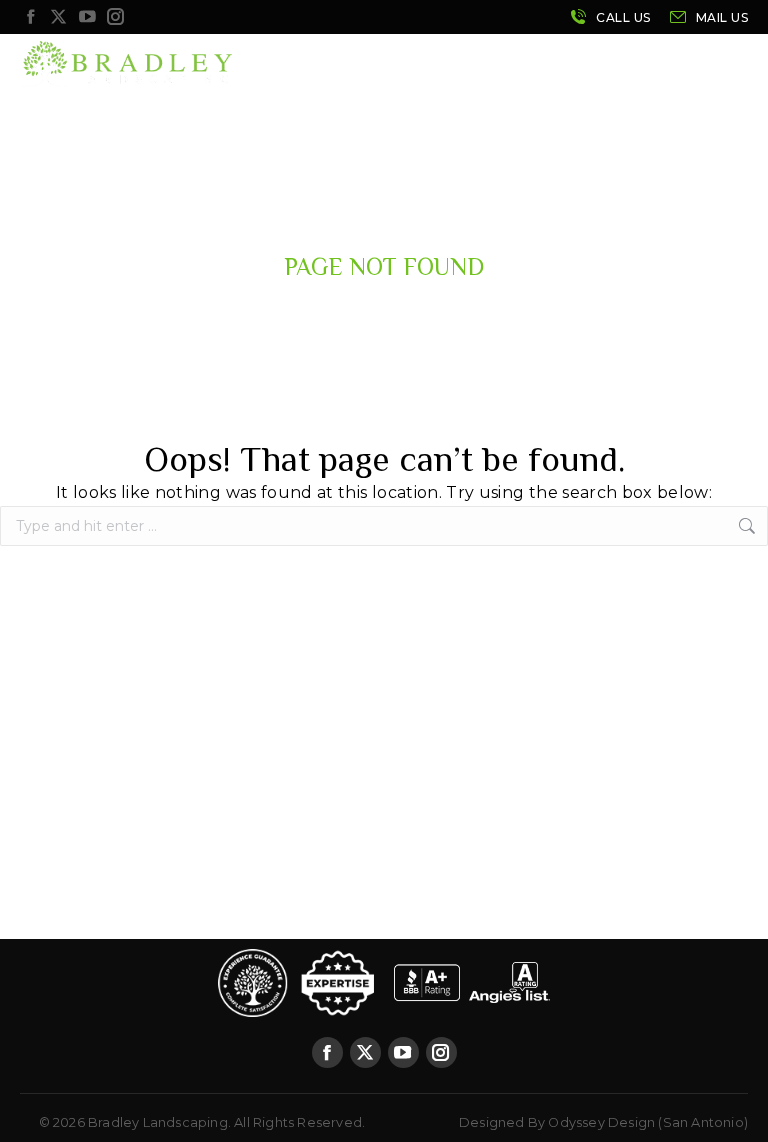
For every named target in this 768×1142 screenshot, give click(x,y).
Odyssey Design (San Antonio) (648, 1122)
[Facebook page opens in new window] (30, 17)
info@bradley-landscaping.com (708, 17)
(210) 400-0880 (609, 17)
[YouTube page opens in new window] (87, 17)
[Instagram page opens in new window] (116, 17)
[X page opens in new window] (59, 17)
